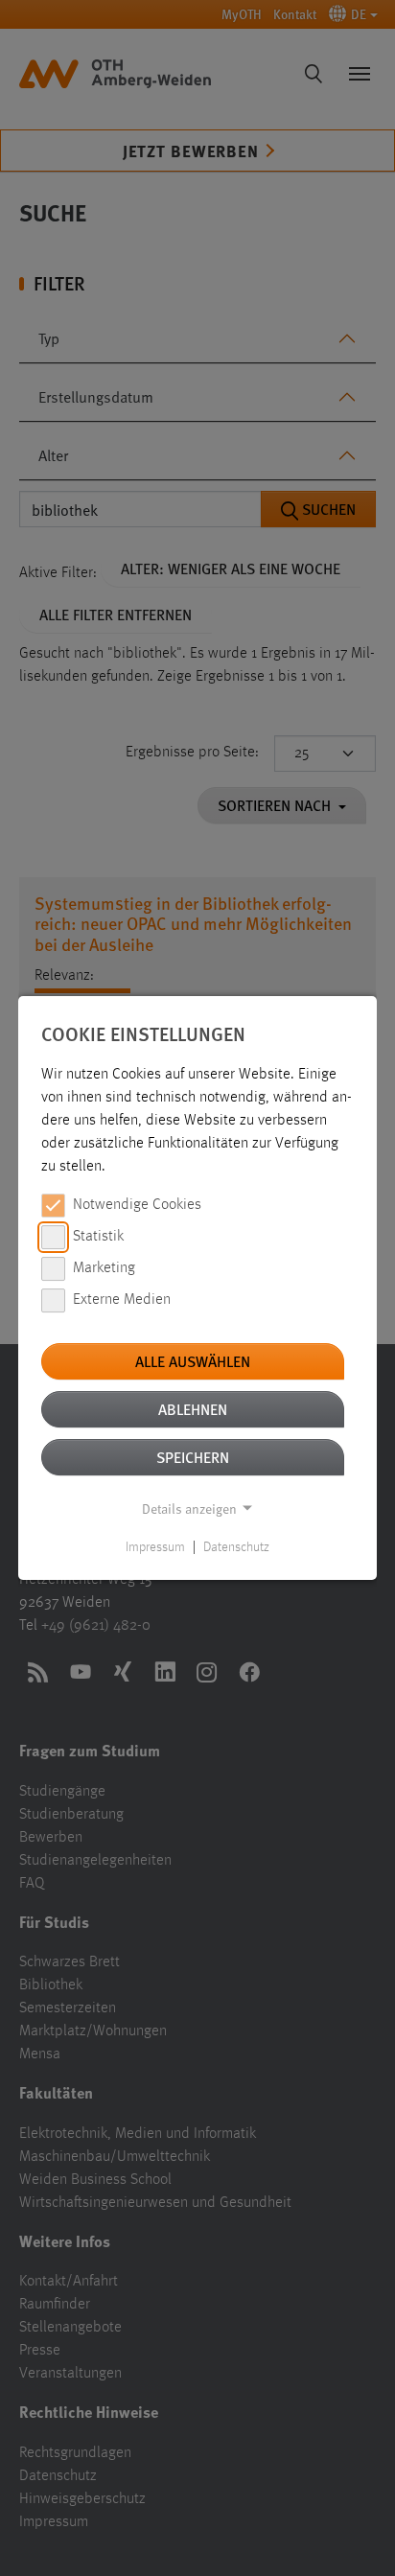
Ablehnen (193, 1409)
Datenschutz (236, 1547)
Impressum (155, 1547)
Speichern (193, 1457)
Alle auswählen (193, 1361)
